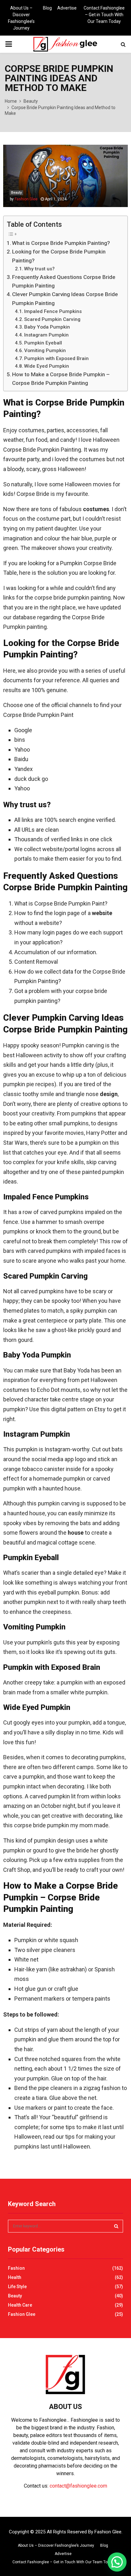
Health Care (20, 2305)
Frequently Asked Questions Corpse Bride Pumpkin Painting (64, 281)
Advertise (67, 8)
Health (15, 2277)
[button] (117, 2562)
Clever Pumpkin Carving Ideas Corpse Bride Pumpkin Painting (65, 299)
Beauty (16, 193)
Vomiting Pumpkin (45, 351)
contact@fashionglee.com (78, 2486)
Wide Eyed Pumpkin (47, 366)
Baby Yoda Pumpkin (47, 327)
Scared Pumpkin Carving (52, 319)
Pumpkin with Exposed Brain (56, 358)
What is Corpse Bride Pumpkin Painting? (61, 243)
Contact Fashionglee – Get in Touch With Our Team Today (104, 15)
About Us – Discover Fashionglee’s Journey (21, 18)
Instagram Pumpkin (46, 335)
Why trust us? (39, 269)
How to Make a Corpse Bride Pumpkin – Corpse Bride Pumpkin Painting (61, 379)
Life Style (17, 2287)
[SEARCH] (116, 2226)
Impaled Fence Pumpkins (53, 311)
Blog (47, 8)
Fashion (16, 2268)
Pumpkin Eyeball (43, 343)
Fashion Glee (26, 199)
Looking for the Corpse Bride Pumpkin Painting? (59, 256)
